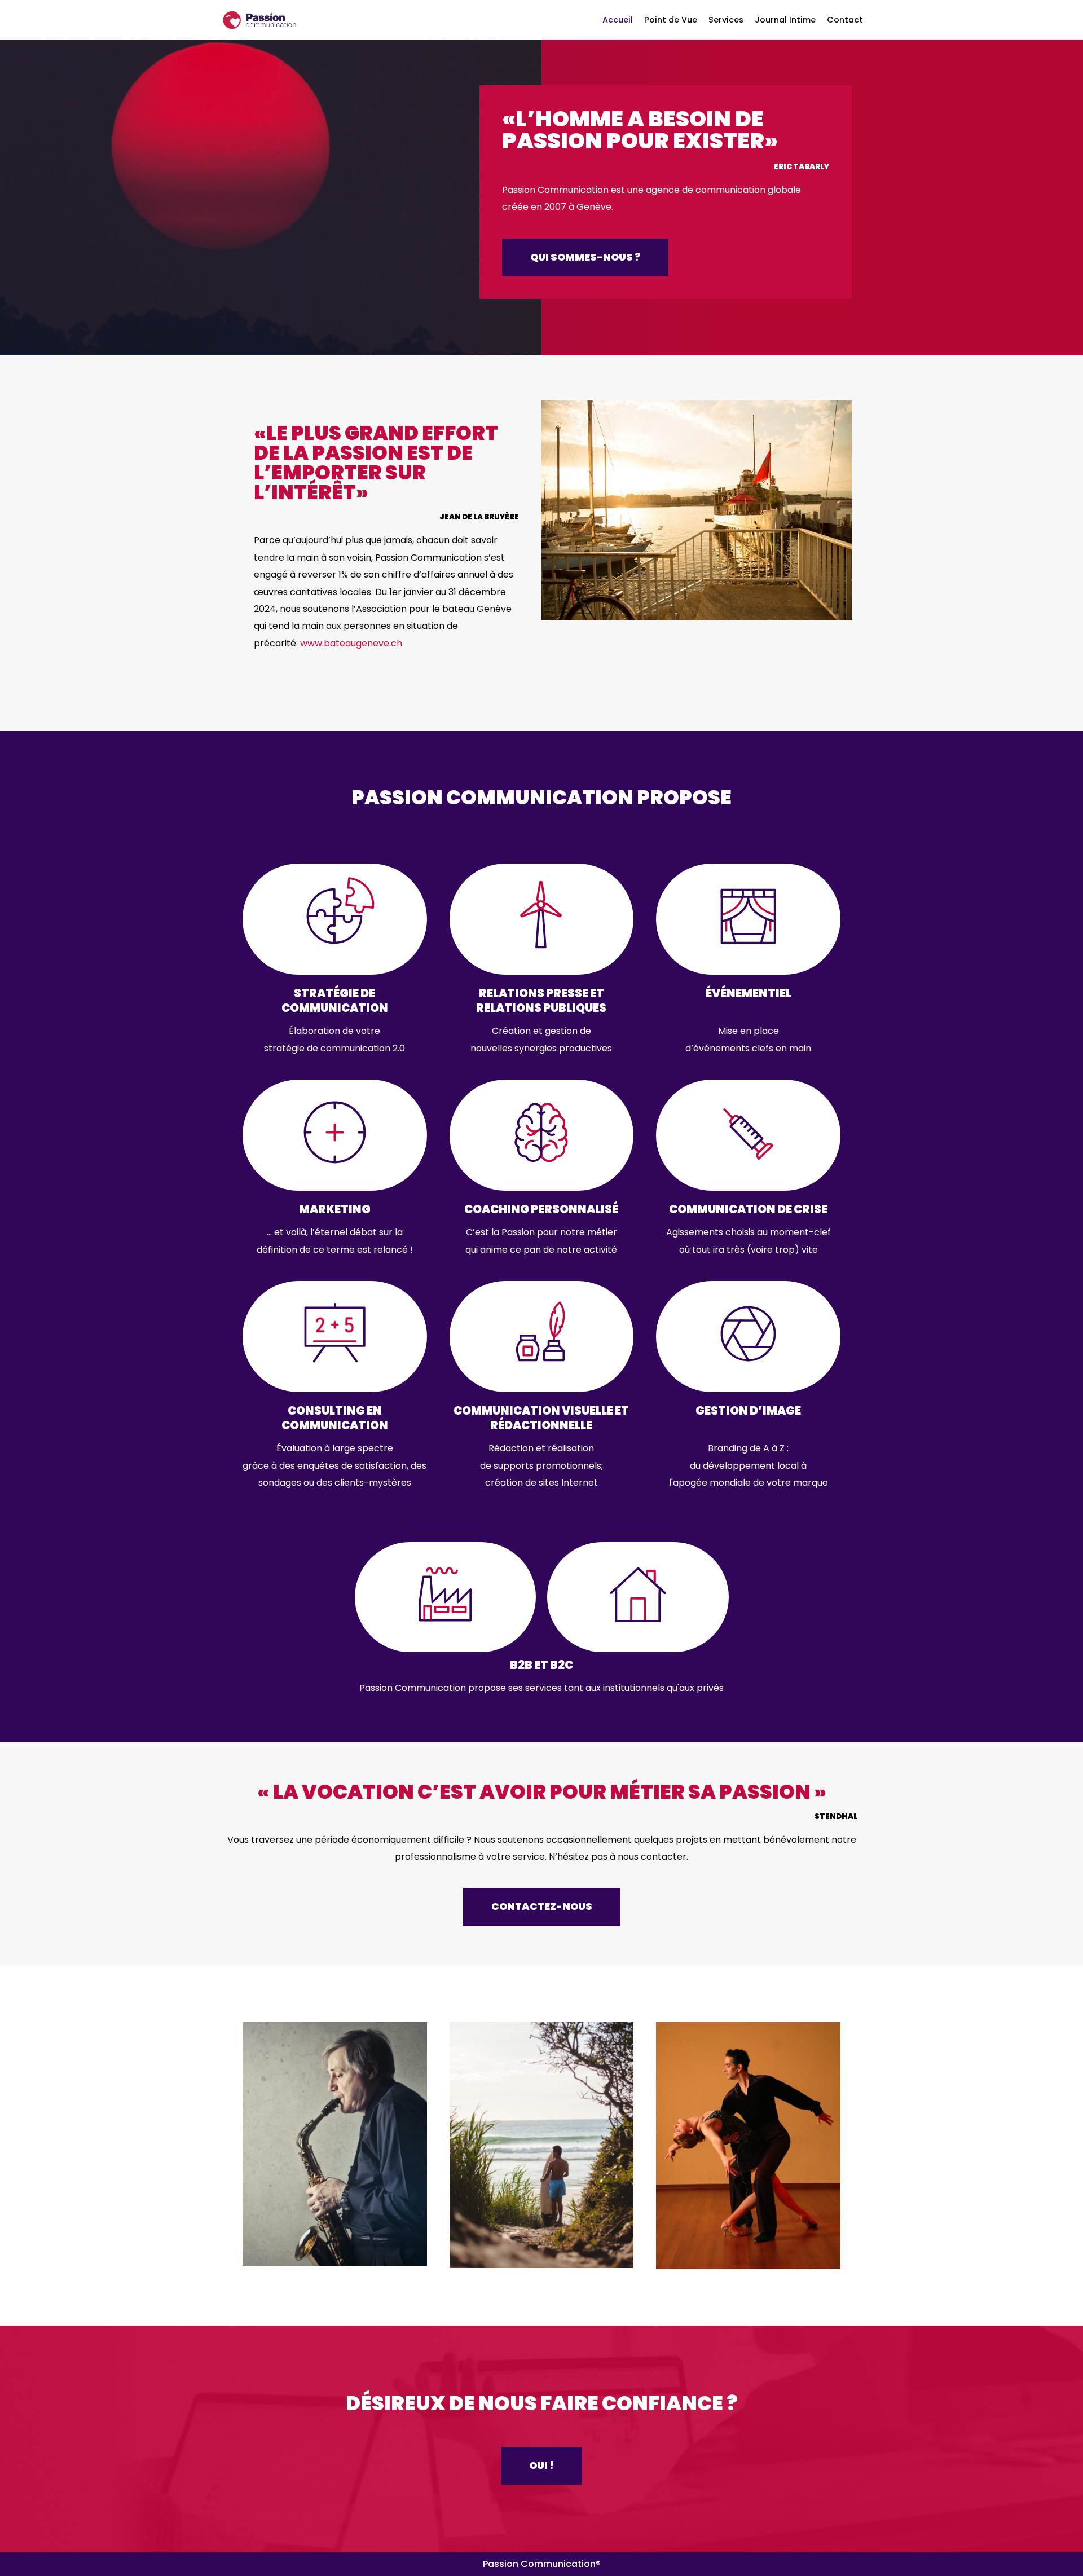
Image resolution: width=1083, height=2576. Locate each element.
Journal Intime (785, 20)
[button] (585, 258)
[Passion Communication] (259, 20)
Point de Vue (671, 20)
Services (726, 20)
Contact (845, 20)
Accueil (618, 20)
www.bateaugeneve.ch (351, 643)
